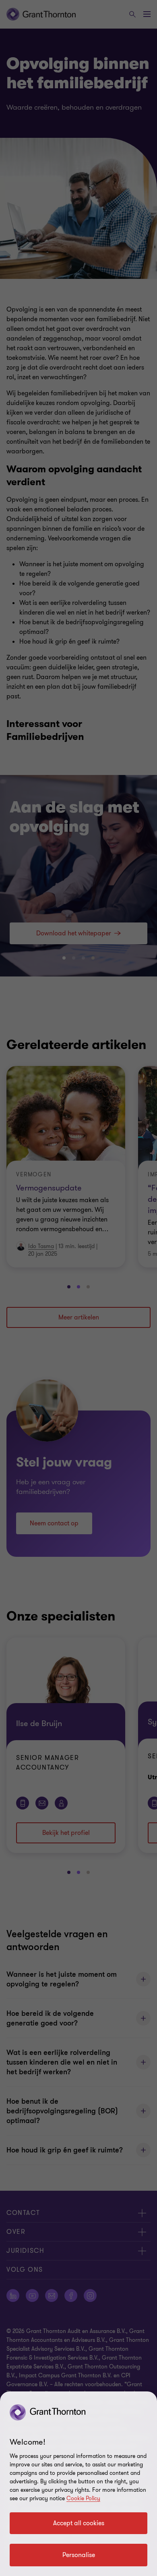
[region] (78, 2484)
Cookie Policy (83, 2498)
